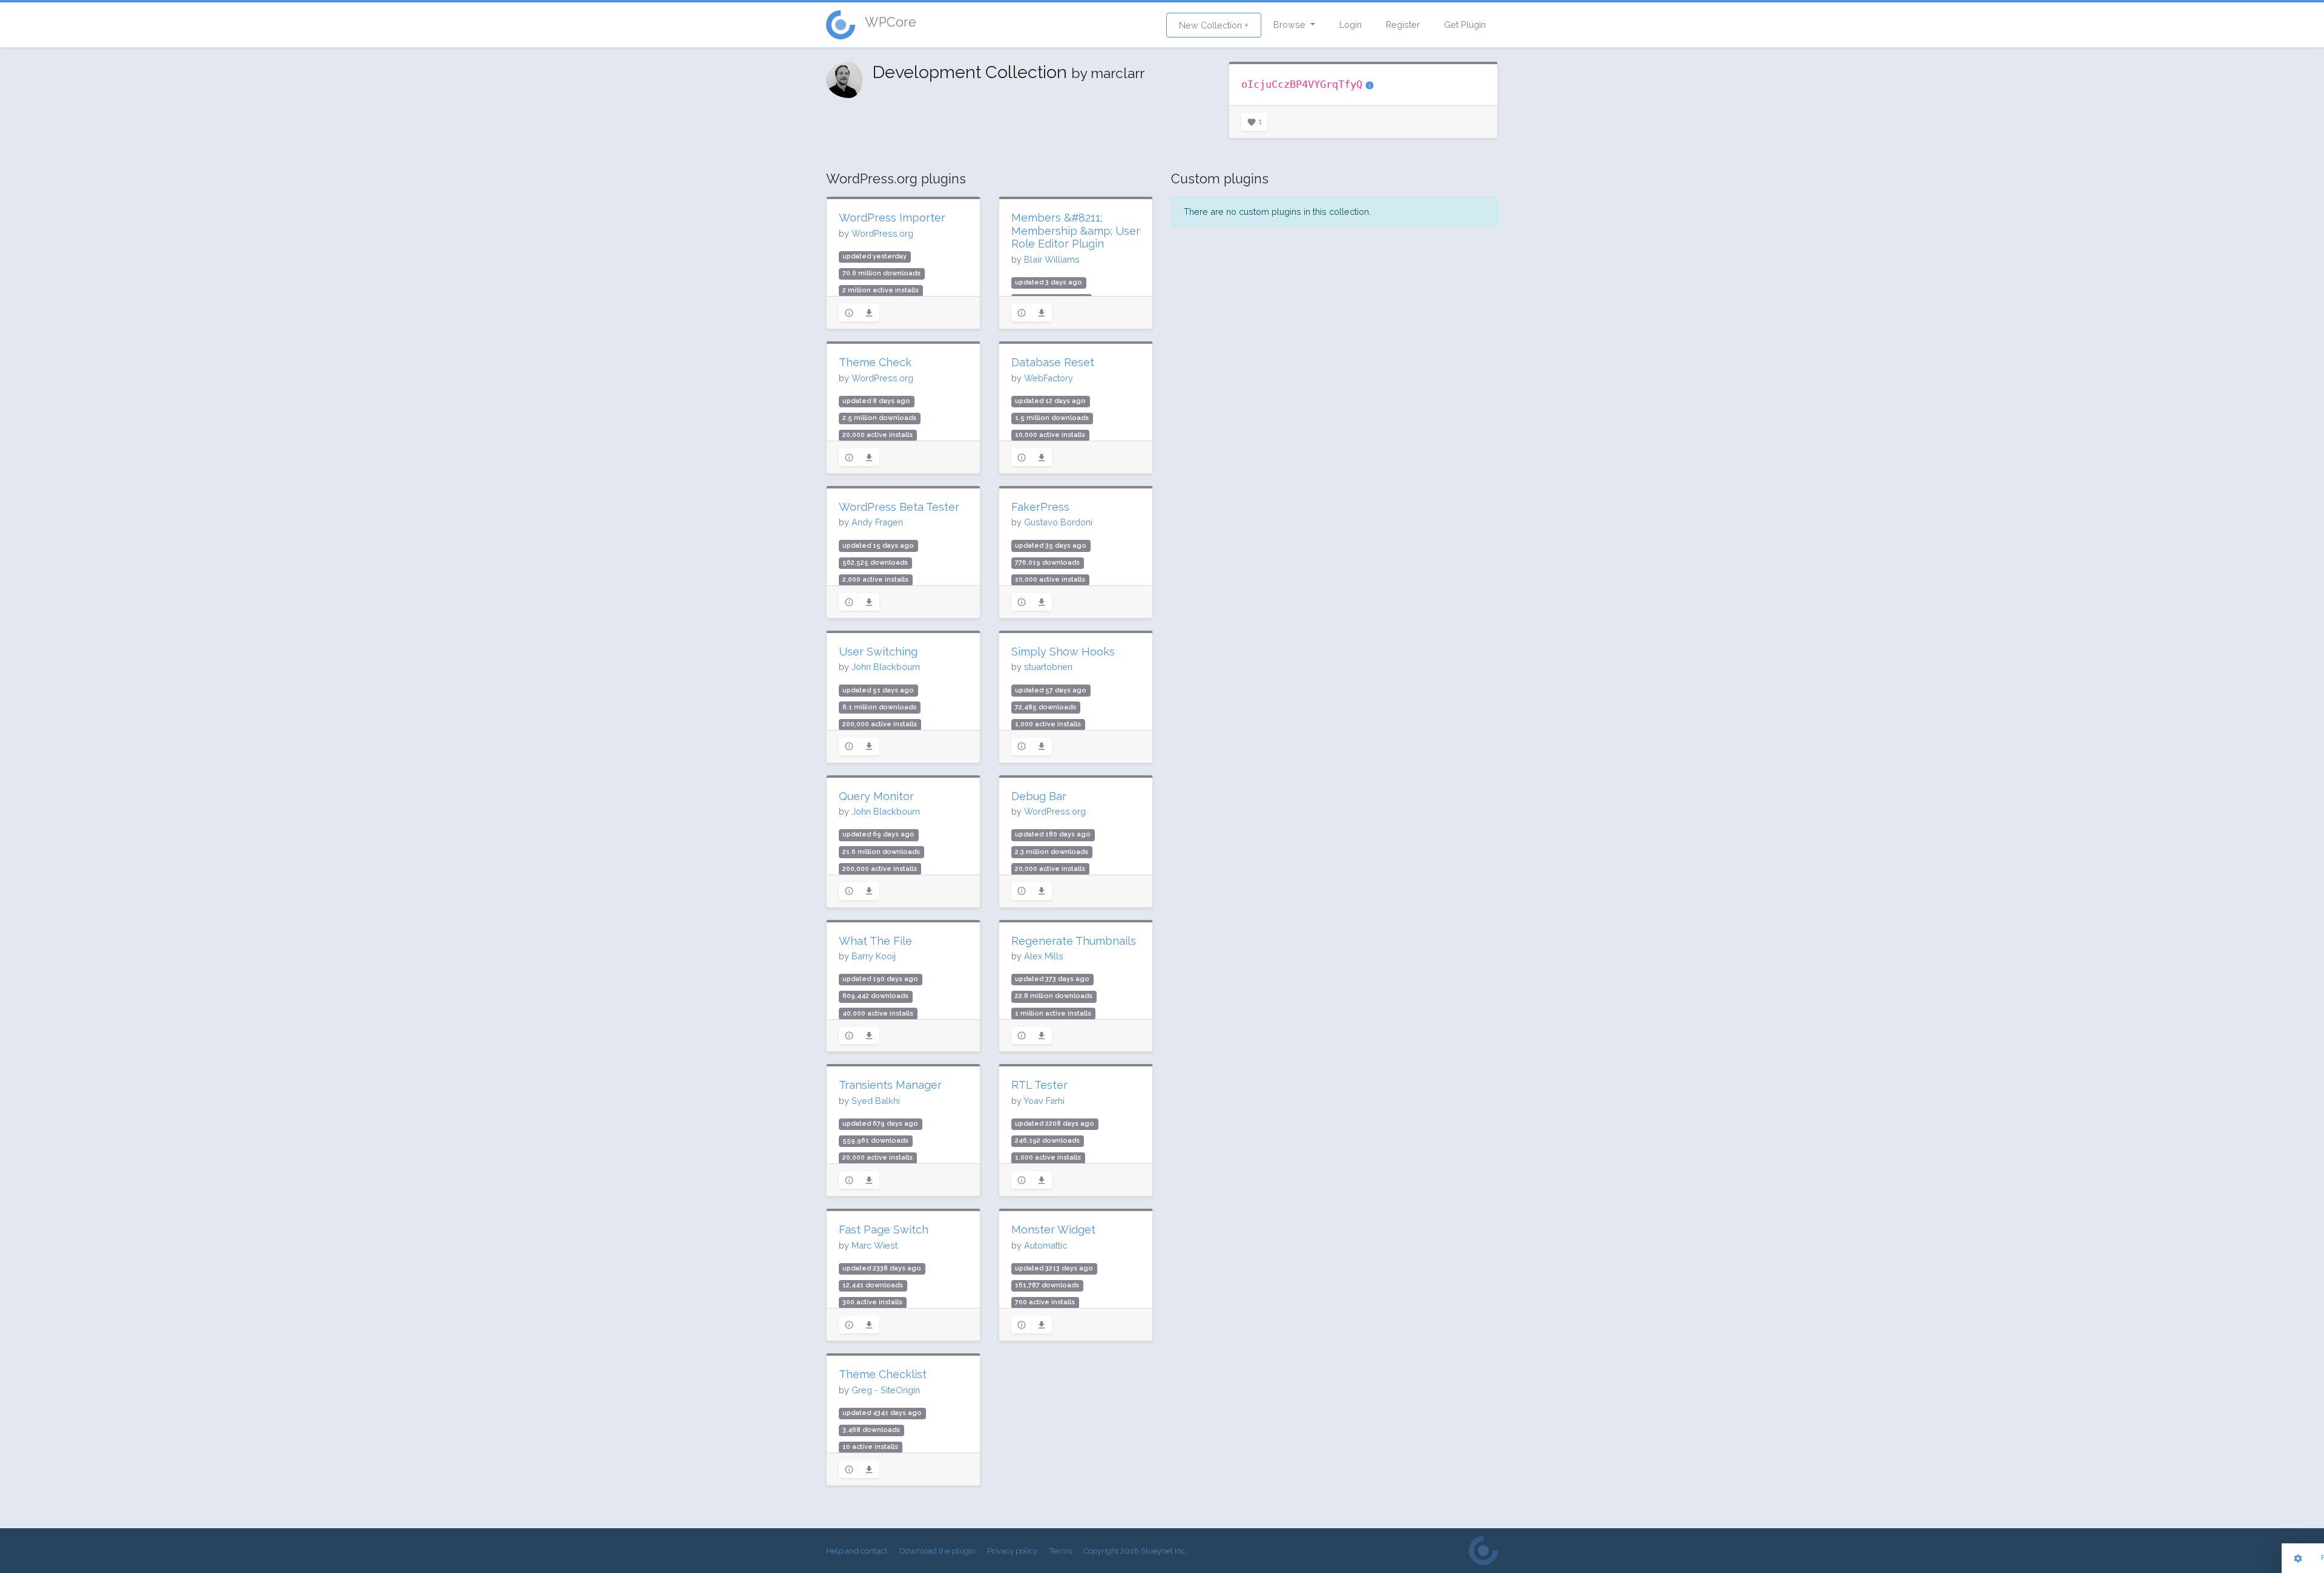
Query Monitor (876, 796)
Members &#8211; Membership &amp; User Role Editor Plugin (1076, 231)
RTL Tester (1039, 1085)
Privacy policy (1012, 1551)
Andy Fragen (877, 522)
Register (1403, 25)
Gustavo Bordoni (1058, 522)
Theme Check (875, 362)
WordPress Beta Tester (899, 507)
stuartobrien (1048, 667)
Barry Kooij (874, 956)
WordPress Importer (892, 218)
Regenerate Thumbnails (1074, 941)
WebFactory (1049, 378)
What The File (875, 941)
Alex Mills (1044, 956)
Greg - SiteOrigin (886, 1390)
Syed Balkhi (876, 1101)
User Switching (878, 652)
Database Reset (1053, 362)
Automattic (1045, 1245)
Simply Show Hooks (1063, 652)
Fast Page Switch (884, 1230)
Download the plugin (937, 1551)
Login (1351, 25)
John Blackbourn (886, 667)
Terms (1061, 1551)
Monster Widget (1053, 1230)
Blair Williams (1052, 259)
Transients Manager (890, 1085)
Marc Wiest (875, 1245)
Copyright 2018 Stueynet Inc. (1135, 1551)
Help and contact (857, 1551)
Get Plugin (1465, 25)
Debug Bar (1039, 796)
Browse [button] (1291, 25)
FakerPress (1040, 507)
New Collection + (1214, 25)
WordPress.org (882, 233)
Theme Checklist (883, 1374)
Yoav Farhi (1044, 1101)
